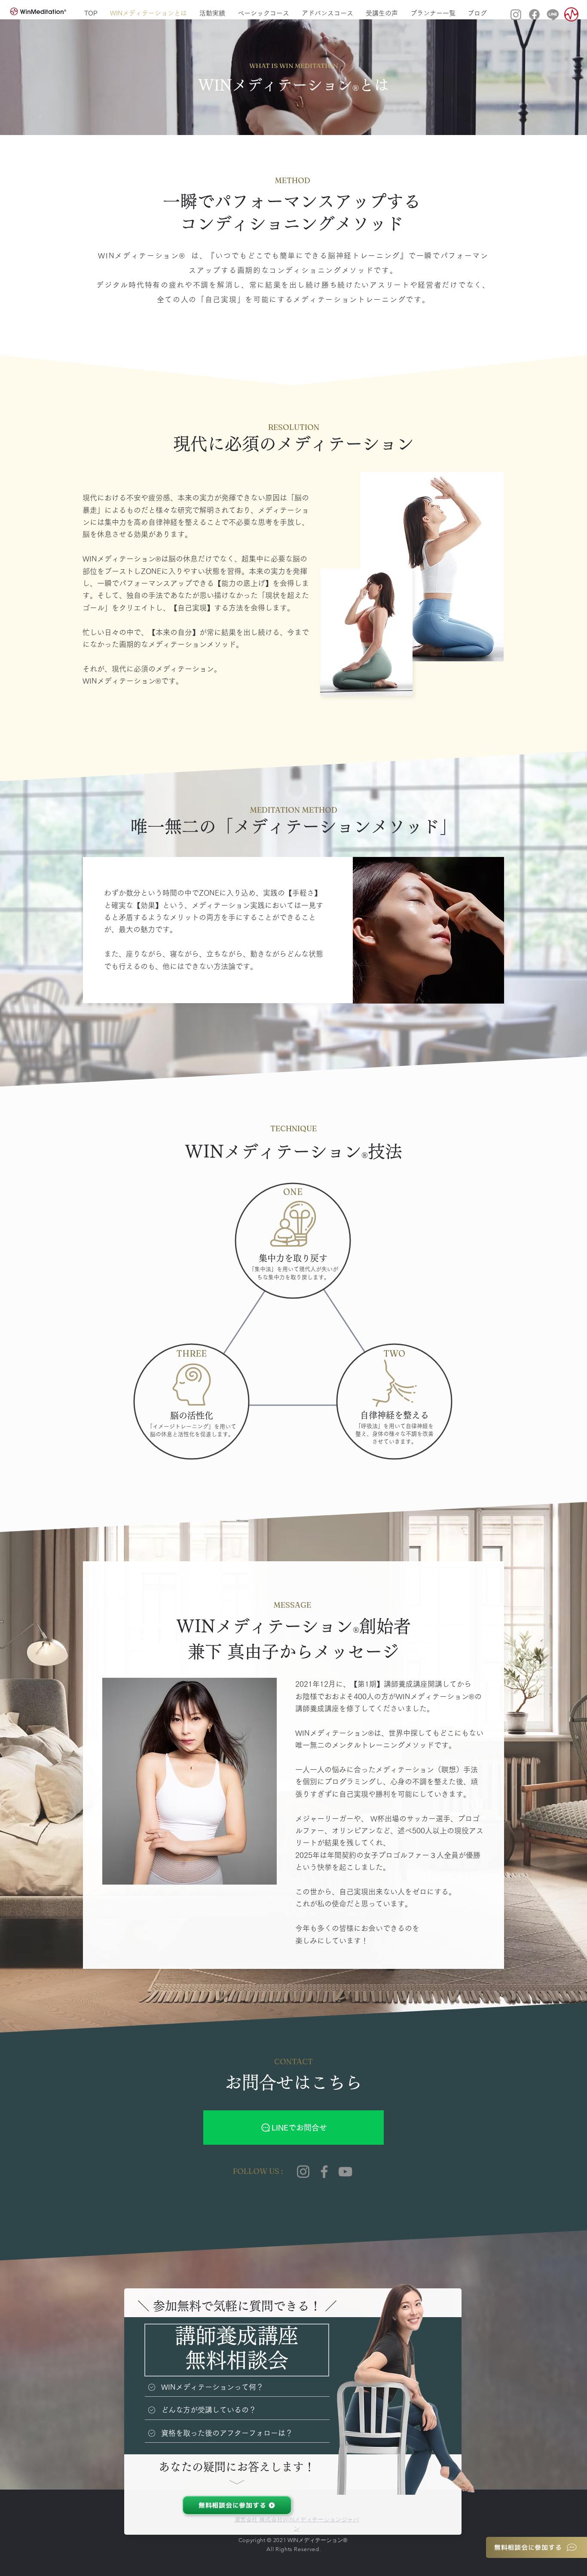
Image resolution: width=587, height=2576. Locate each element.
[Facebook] (324, 2172)
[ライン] (553, 14)
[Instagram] (516, 14)
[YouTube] (345, 2172)
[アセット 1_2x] (571, 14)
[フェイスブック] (534, 14)
